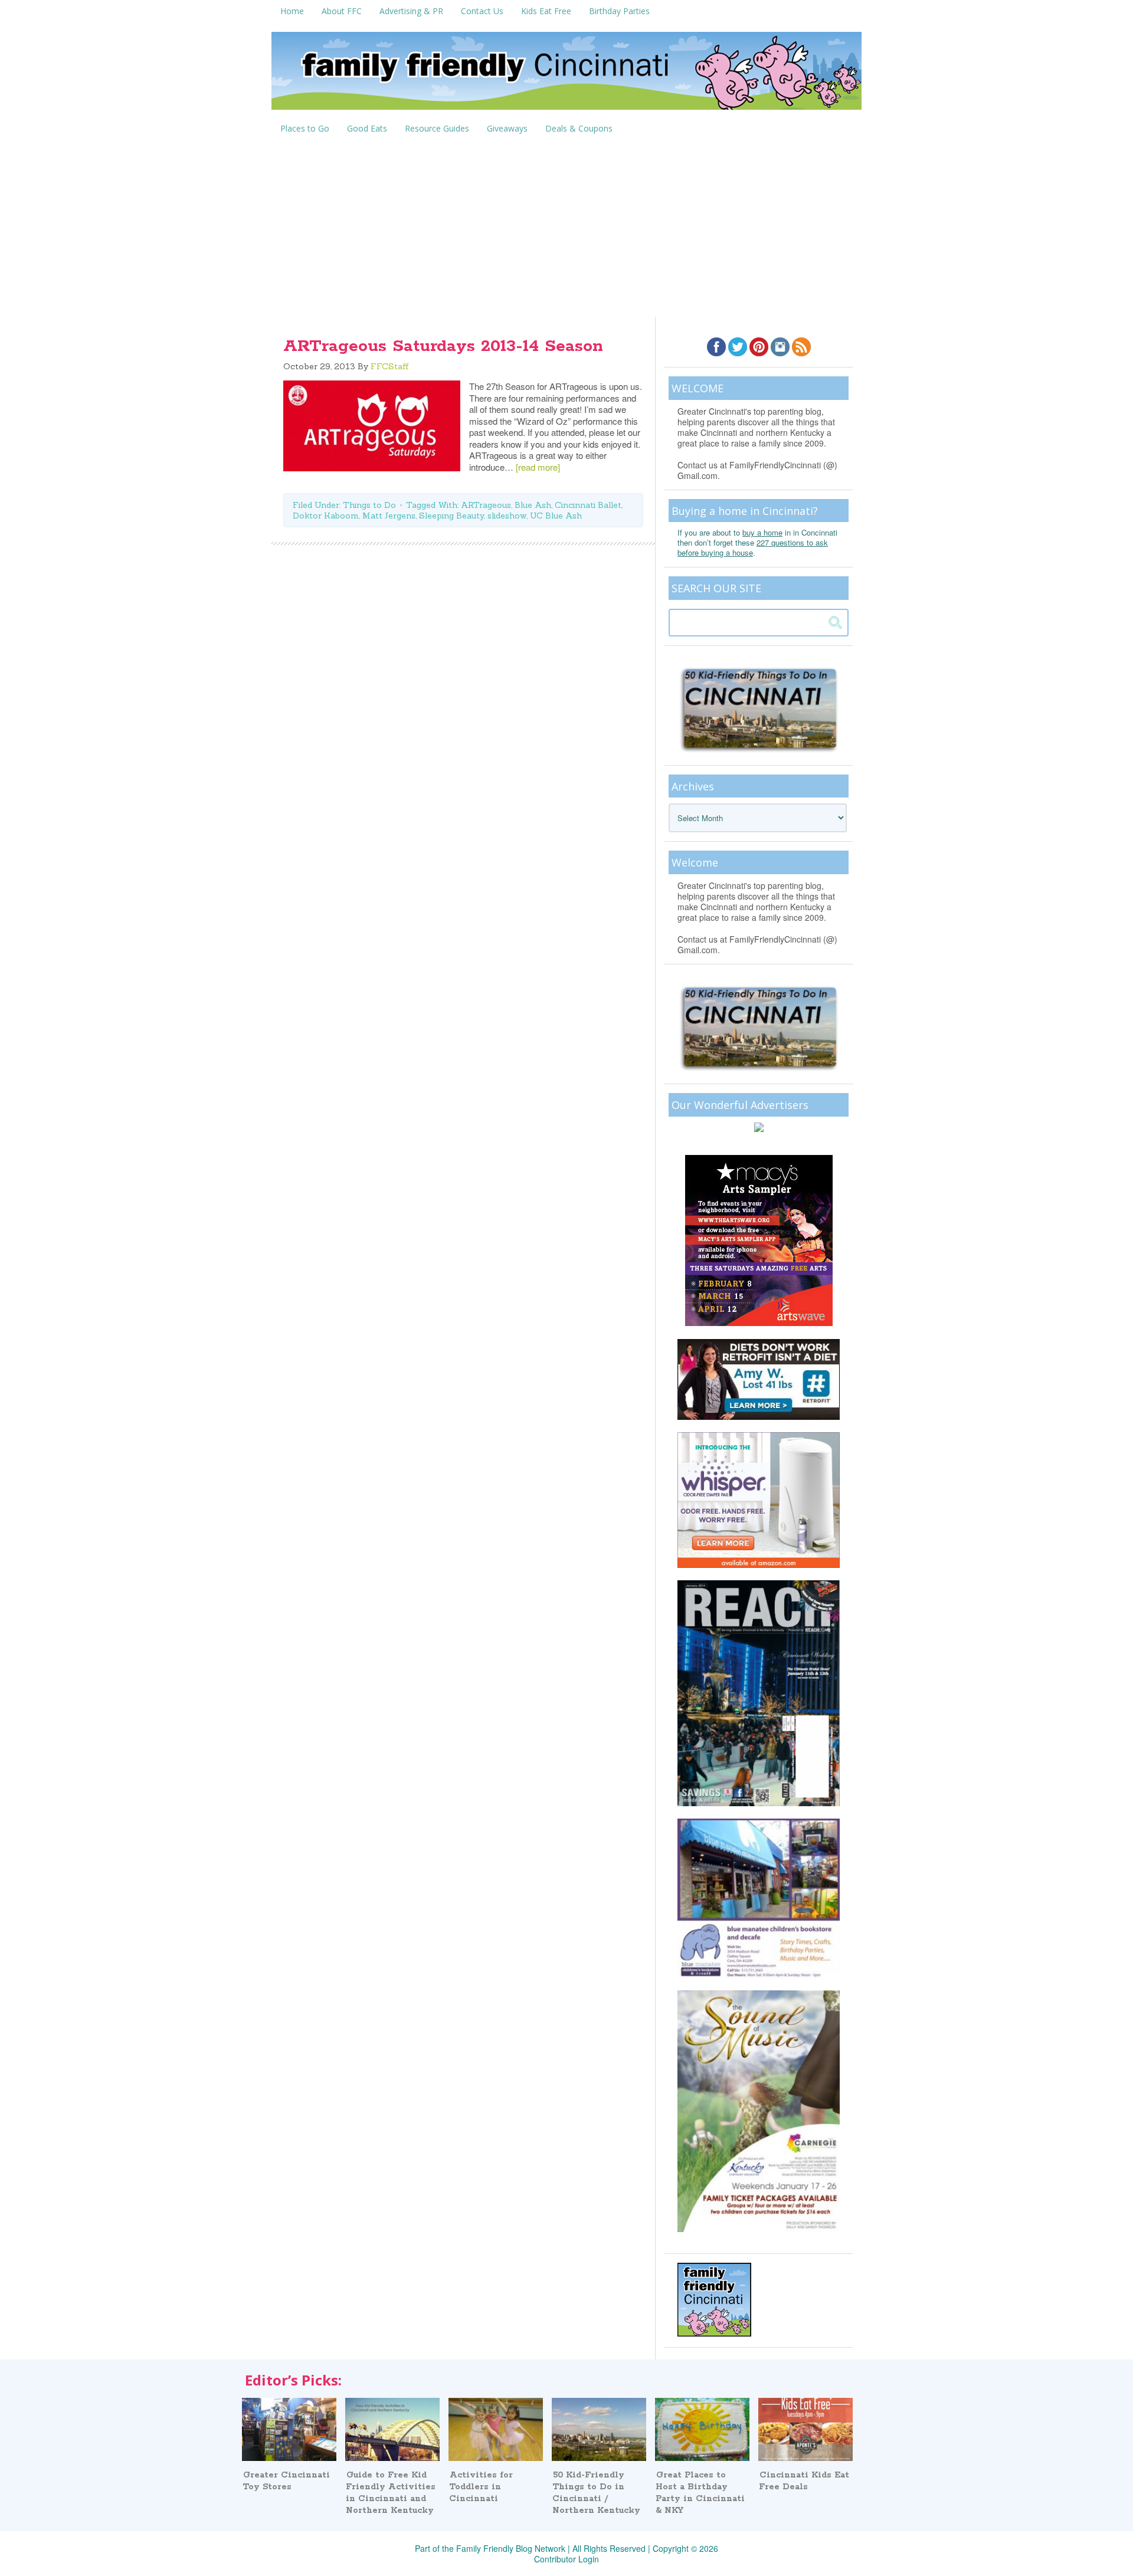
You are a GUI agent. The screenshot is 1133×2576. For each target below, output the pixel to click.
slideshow (507, 516)
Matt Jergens (389, 516)
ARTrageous (486, 505)
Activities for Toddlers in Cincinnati (481, 2487)
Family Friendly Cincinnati (566, 75)
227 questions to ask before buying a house (753, 547)
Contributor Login (566, 2559)
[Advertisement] (566, 228)
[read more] (538, 467)
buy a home (762, 532)
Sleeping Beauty (451, 516)
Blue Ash (533, 505)
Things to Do (369, 505)
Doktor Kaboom (326, 516)
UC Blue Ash (556, 516)
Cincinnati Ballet (588, 505)
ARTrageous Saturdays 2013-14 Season (443, 346)
